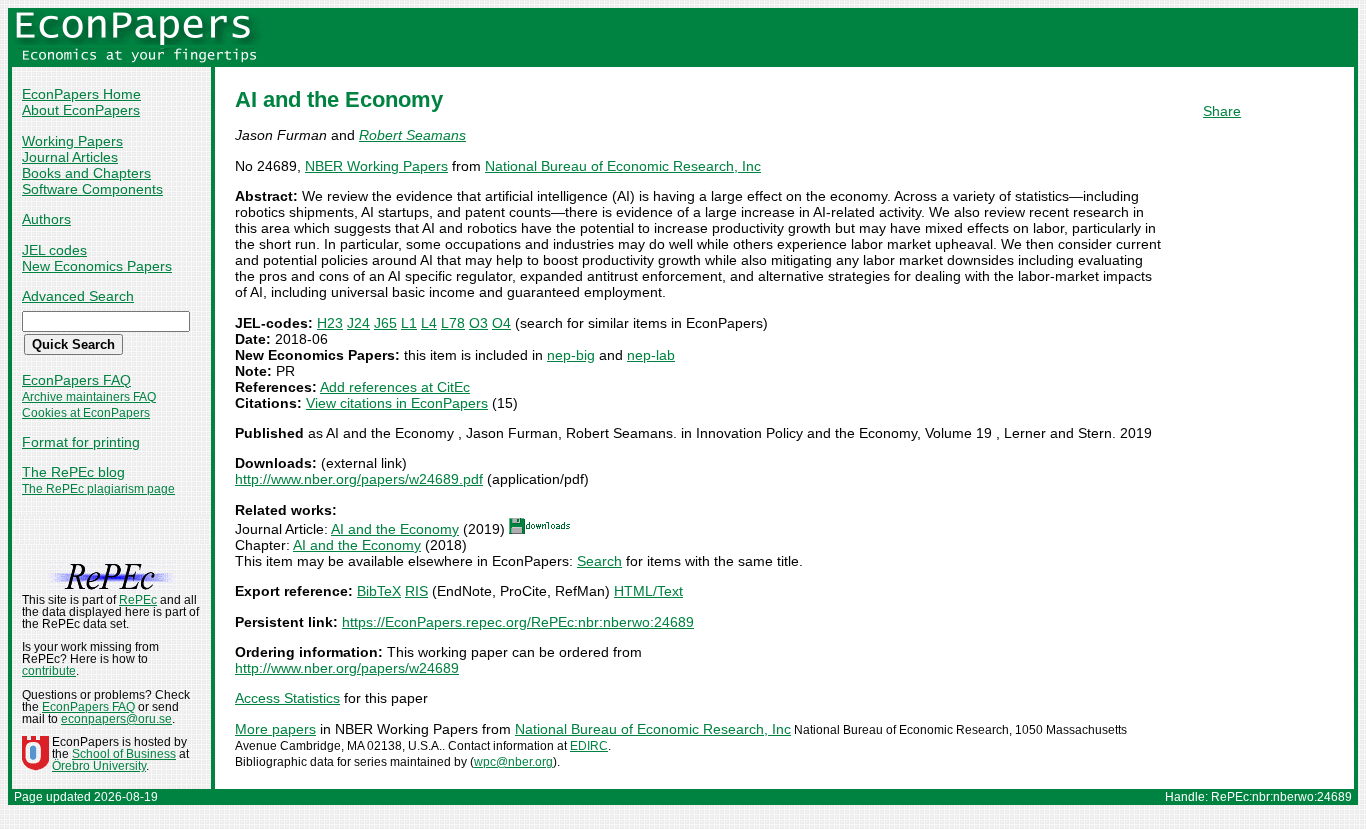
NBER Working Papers (376, 166)
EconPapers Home (81, 94)
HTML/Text (648, 591)
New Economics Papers (97, 266)
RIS (416, 591)
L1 (409, 323)
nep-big (571, 355)
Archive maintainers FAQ (89, 397)
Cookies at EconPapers (86, 413)
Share (1222, 111)
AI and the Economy (395, 529)
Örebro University (99, 766)
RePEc (138, 600)
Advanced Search (78, 296)
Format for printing (81, 442)
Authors (46, 219)
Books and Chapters (86, 173)
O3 (478, 323)
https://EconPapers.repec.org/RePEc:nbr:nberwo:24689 (518, 622)
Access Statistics (287, 698)
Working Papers (72, 141)
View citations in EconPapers (397, 403)
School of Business (124, 754)
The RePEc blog (73, 472)
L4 (429, 323)
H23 (330, 323)
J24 (358, 323)
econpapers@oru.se (116, 719)
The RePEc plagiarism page (98, 489)
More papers (275, 729)
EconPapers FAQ (76, 380)
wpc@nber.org (513, 762)
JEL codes (54, 250)
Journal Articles (70, 157)
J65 (385, 323)
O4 (501, 323)
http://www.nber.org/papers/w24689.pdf (359, 479)
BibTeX (379, 591)
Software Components (92, 189)
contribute (49, 671)
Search (599, 561)
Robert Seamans (412, 135)
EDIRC (589, 746)
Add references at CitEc (395, 387)
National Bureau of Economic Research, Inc (623, 166)
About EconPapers (81, 110)
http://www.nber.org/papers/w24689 (347, 668)
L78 (453, 323)
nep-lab (651, 355)
